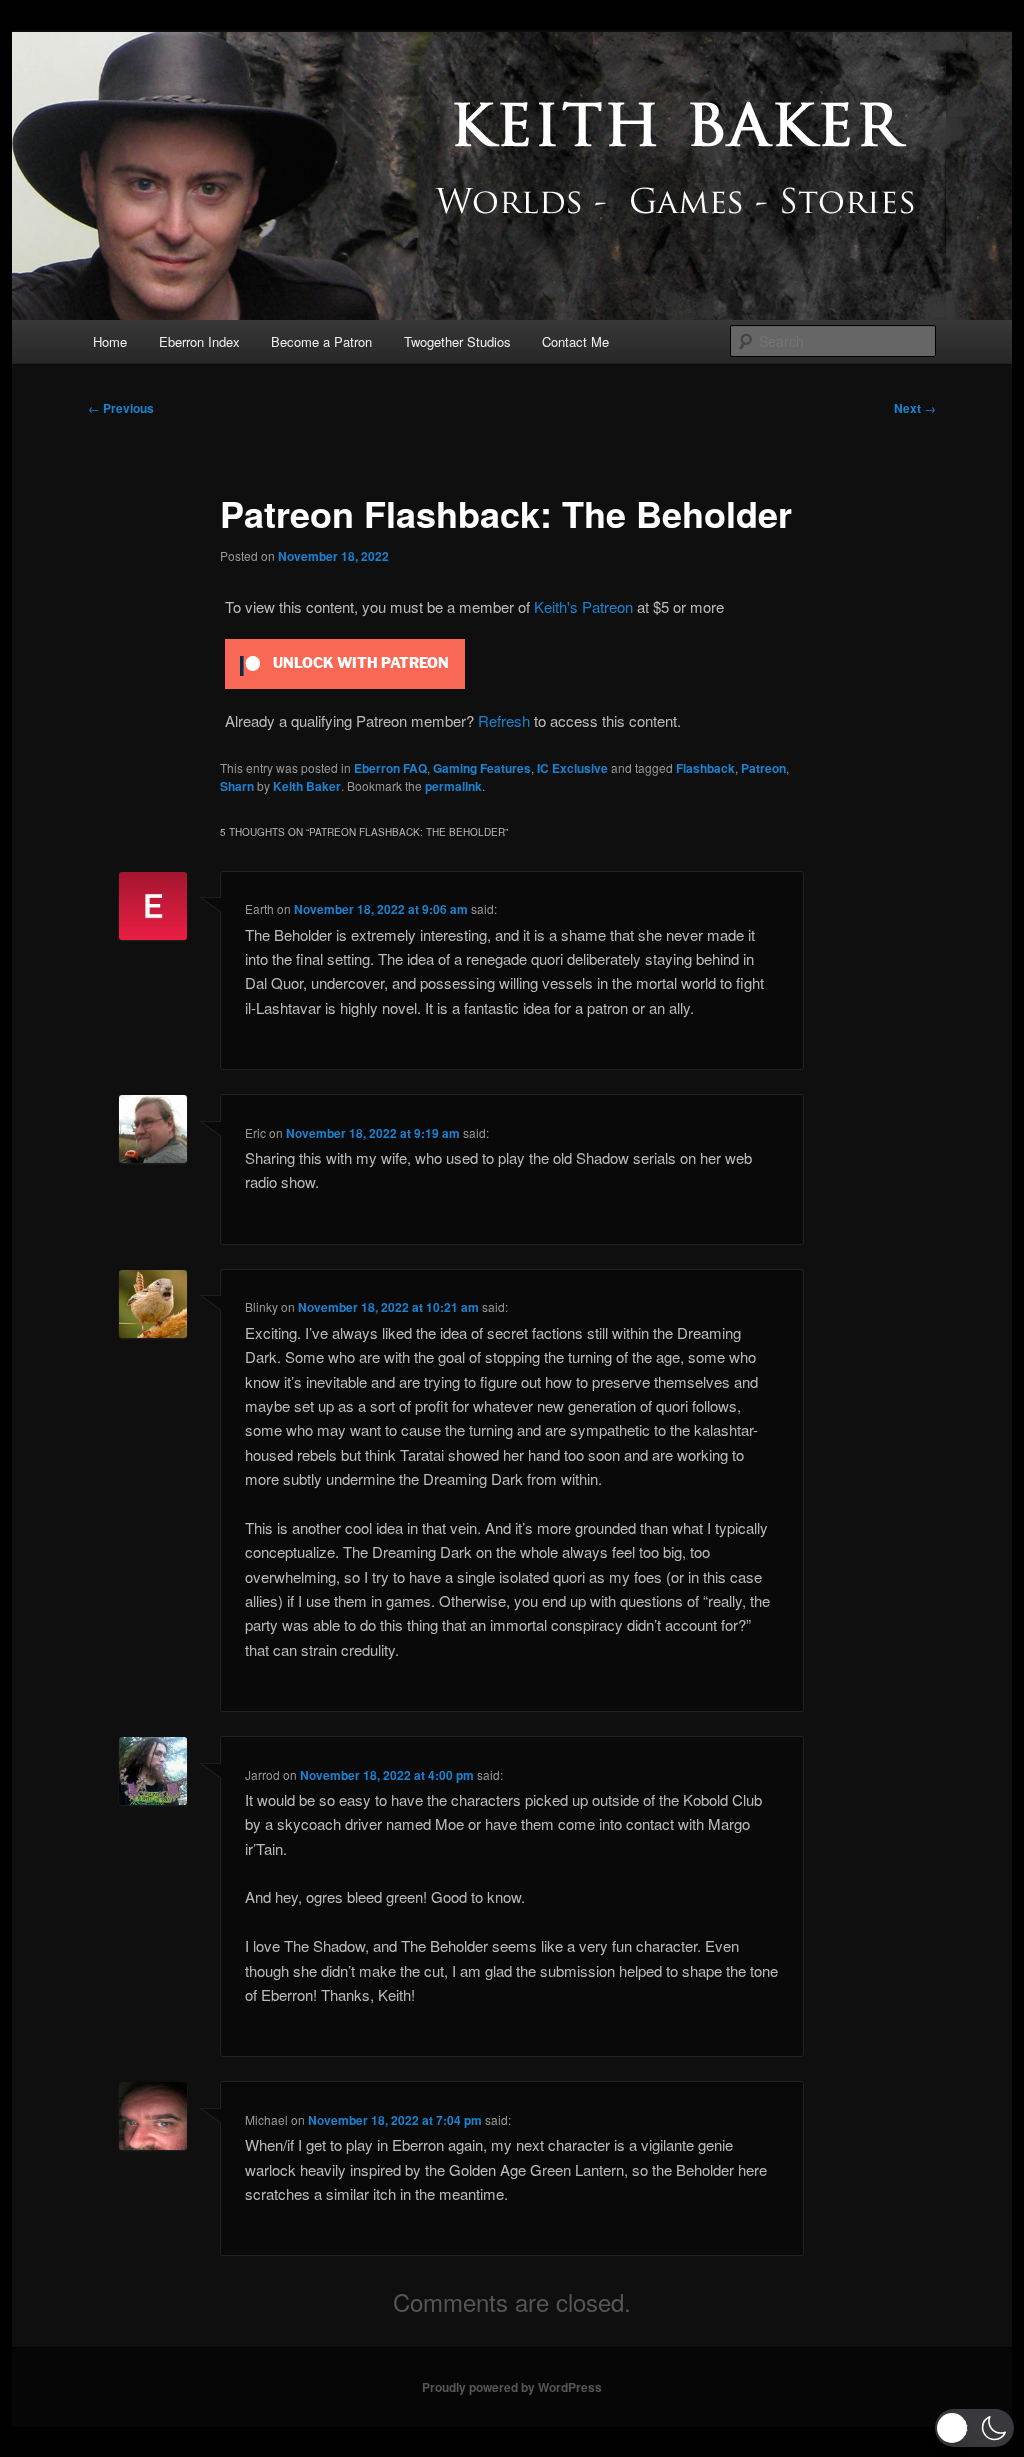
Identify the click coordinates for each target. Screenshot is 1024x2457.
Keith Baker (307, 786)
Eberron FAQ (390, 768)
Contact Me (575, 341)
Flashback (705, 768)
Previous (121, 408)
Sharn (237, 786)
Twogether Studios (457, 341)
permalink (453, 786)
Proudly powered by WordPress (512, 2387)
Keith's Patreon (583, 606)
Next (915, 408)
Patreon (763, 768)
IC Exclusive (572, 768)
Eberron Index (199, 341)
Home (110, 341)
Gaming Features (482, 768)
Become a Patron (321, 341)
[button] (974, 2428)
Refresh (504, 720)
